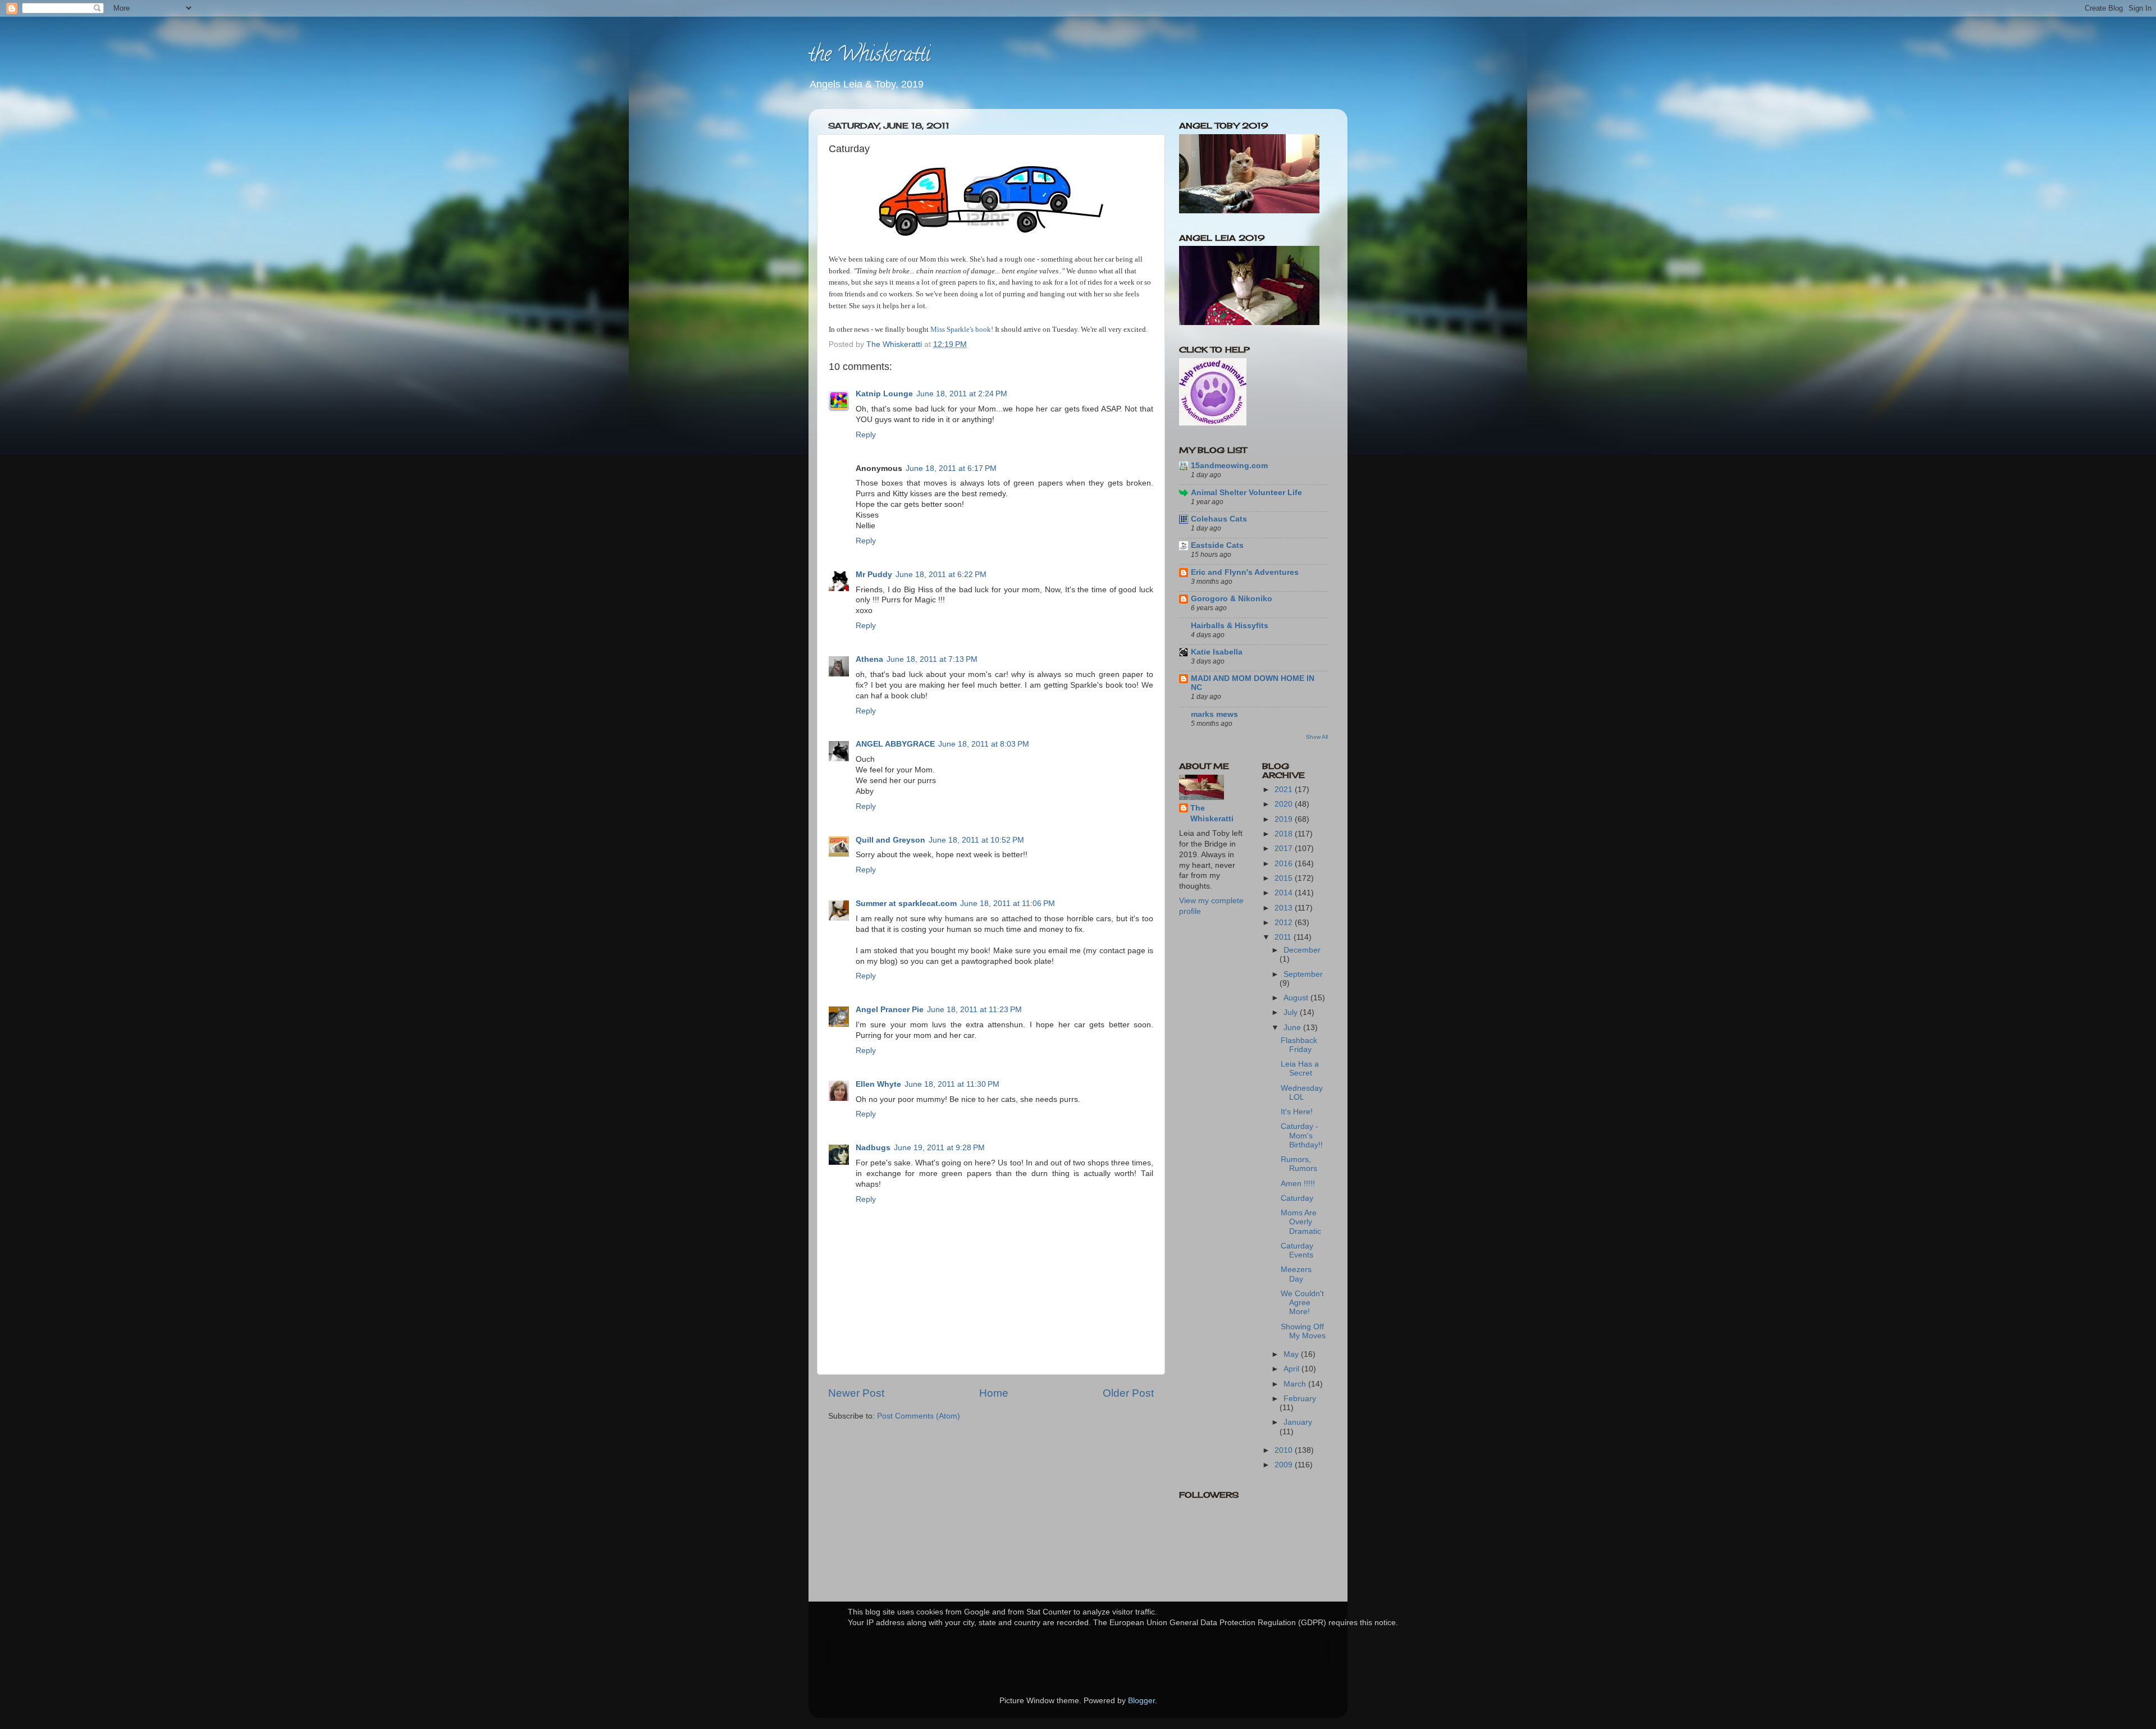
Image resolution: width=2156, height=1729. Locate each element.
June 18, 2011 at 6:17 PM (951, 468)
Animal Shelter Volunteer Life (1246, 493)
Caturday (1297, 1198)
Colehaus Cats (1219, 519)
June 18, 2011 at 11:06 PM (1008, 904)
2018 (1285, 834)
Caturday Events (1297, 1250)
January (1298, 1422)
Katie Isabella (1217, 652)
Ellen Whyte (878, 1084)
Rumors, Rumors (1299, 1164)
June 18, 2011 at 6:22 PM (941, 575)
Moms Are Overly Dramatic (1301, 1222)
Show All (1317, 737)
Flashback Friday (1299, 1045)
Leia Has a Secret (1300, 1069)
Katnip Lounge (884, 394)
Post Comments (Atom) (919, 1416)
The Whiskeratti (1212, 813)
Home (994, 1393)
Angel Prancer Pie (890, 1010)
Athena (869, 659)
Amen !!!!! (1298, 1184)
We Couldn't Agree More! (1302, 1303)
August (1297, 998)
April (1292, 1369)
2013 (1285, 908)
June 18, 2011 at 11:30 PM (952, 1084)
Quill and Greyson (890, 840)
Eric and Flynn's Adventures (1245, 572)
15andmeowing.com (1229, 466)
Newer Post (856, 1393)
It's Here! (1297, 1112)
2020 (1285, 804)
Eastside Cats (1217, 545)
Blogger (1141, 1701)
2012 (1285, 923)
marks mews (1214, 714)
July (1292, 1012)
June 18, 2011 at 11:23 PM (974, 1010)
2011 (1284, 937)
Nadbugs (873, 1148)
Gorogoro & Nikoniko (1232, 599)
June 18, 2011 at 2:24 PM (962, 394)
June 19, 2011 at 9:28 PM (939, 1148)
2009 (1285, 1465)
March (1296, 1384)
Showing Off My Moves (1303, 1331)
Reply (866, 435)
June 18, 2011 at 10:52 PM (976, 840)
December (1302, 950)
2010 (1285, 1450)
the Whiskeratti (869, 56)
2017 (1285, 849)
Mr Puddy (874, 575)
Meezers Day (1296, 1274)
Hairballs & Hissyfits (1230, 626)
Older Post (1128, 1393)
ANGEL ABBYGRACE (895, 744)
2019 (1285, 819)
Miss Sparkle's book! (962, 329)
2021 (1285, 790)
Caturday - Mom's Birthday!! (1302, 1135)
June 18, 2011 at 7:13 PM (932, 659)
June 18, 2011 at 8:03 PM (984, 744)
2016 (1285, 864)
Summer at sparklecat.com (906, 904)
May (1292, 1354)
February (1300, 1399)
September (1303, 974)
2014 (1285, 893)
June (1293, 1028)
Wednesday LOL (1302, 1093)
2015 (1285, 878)
